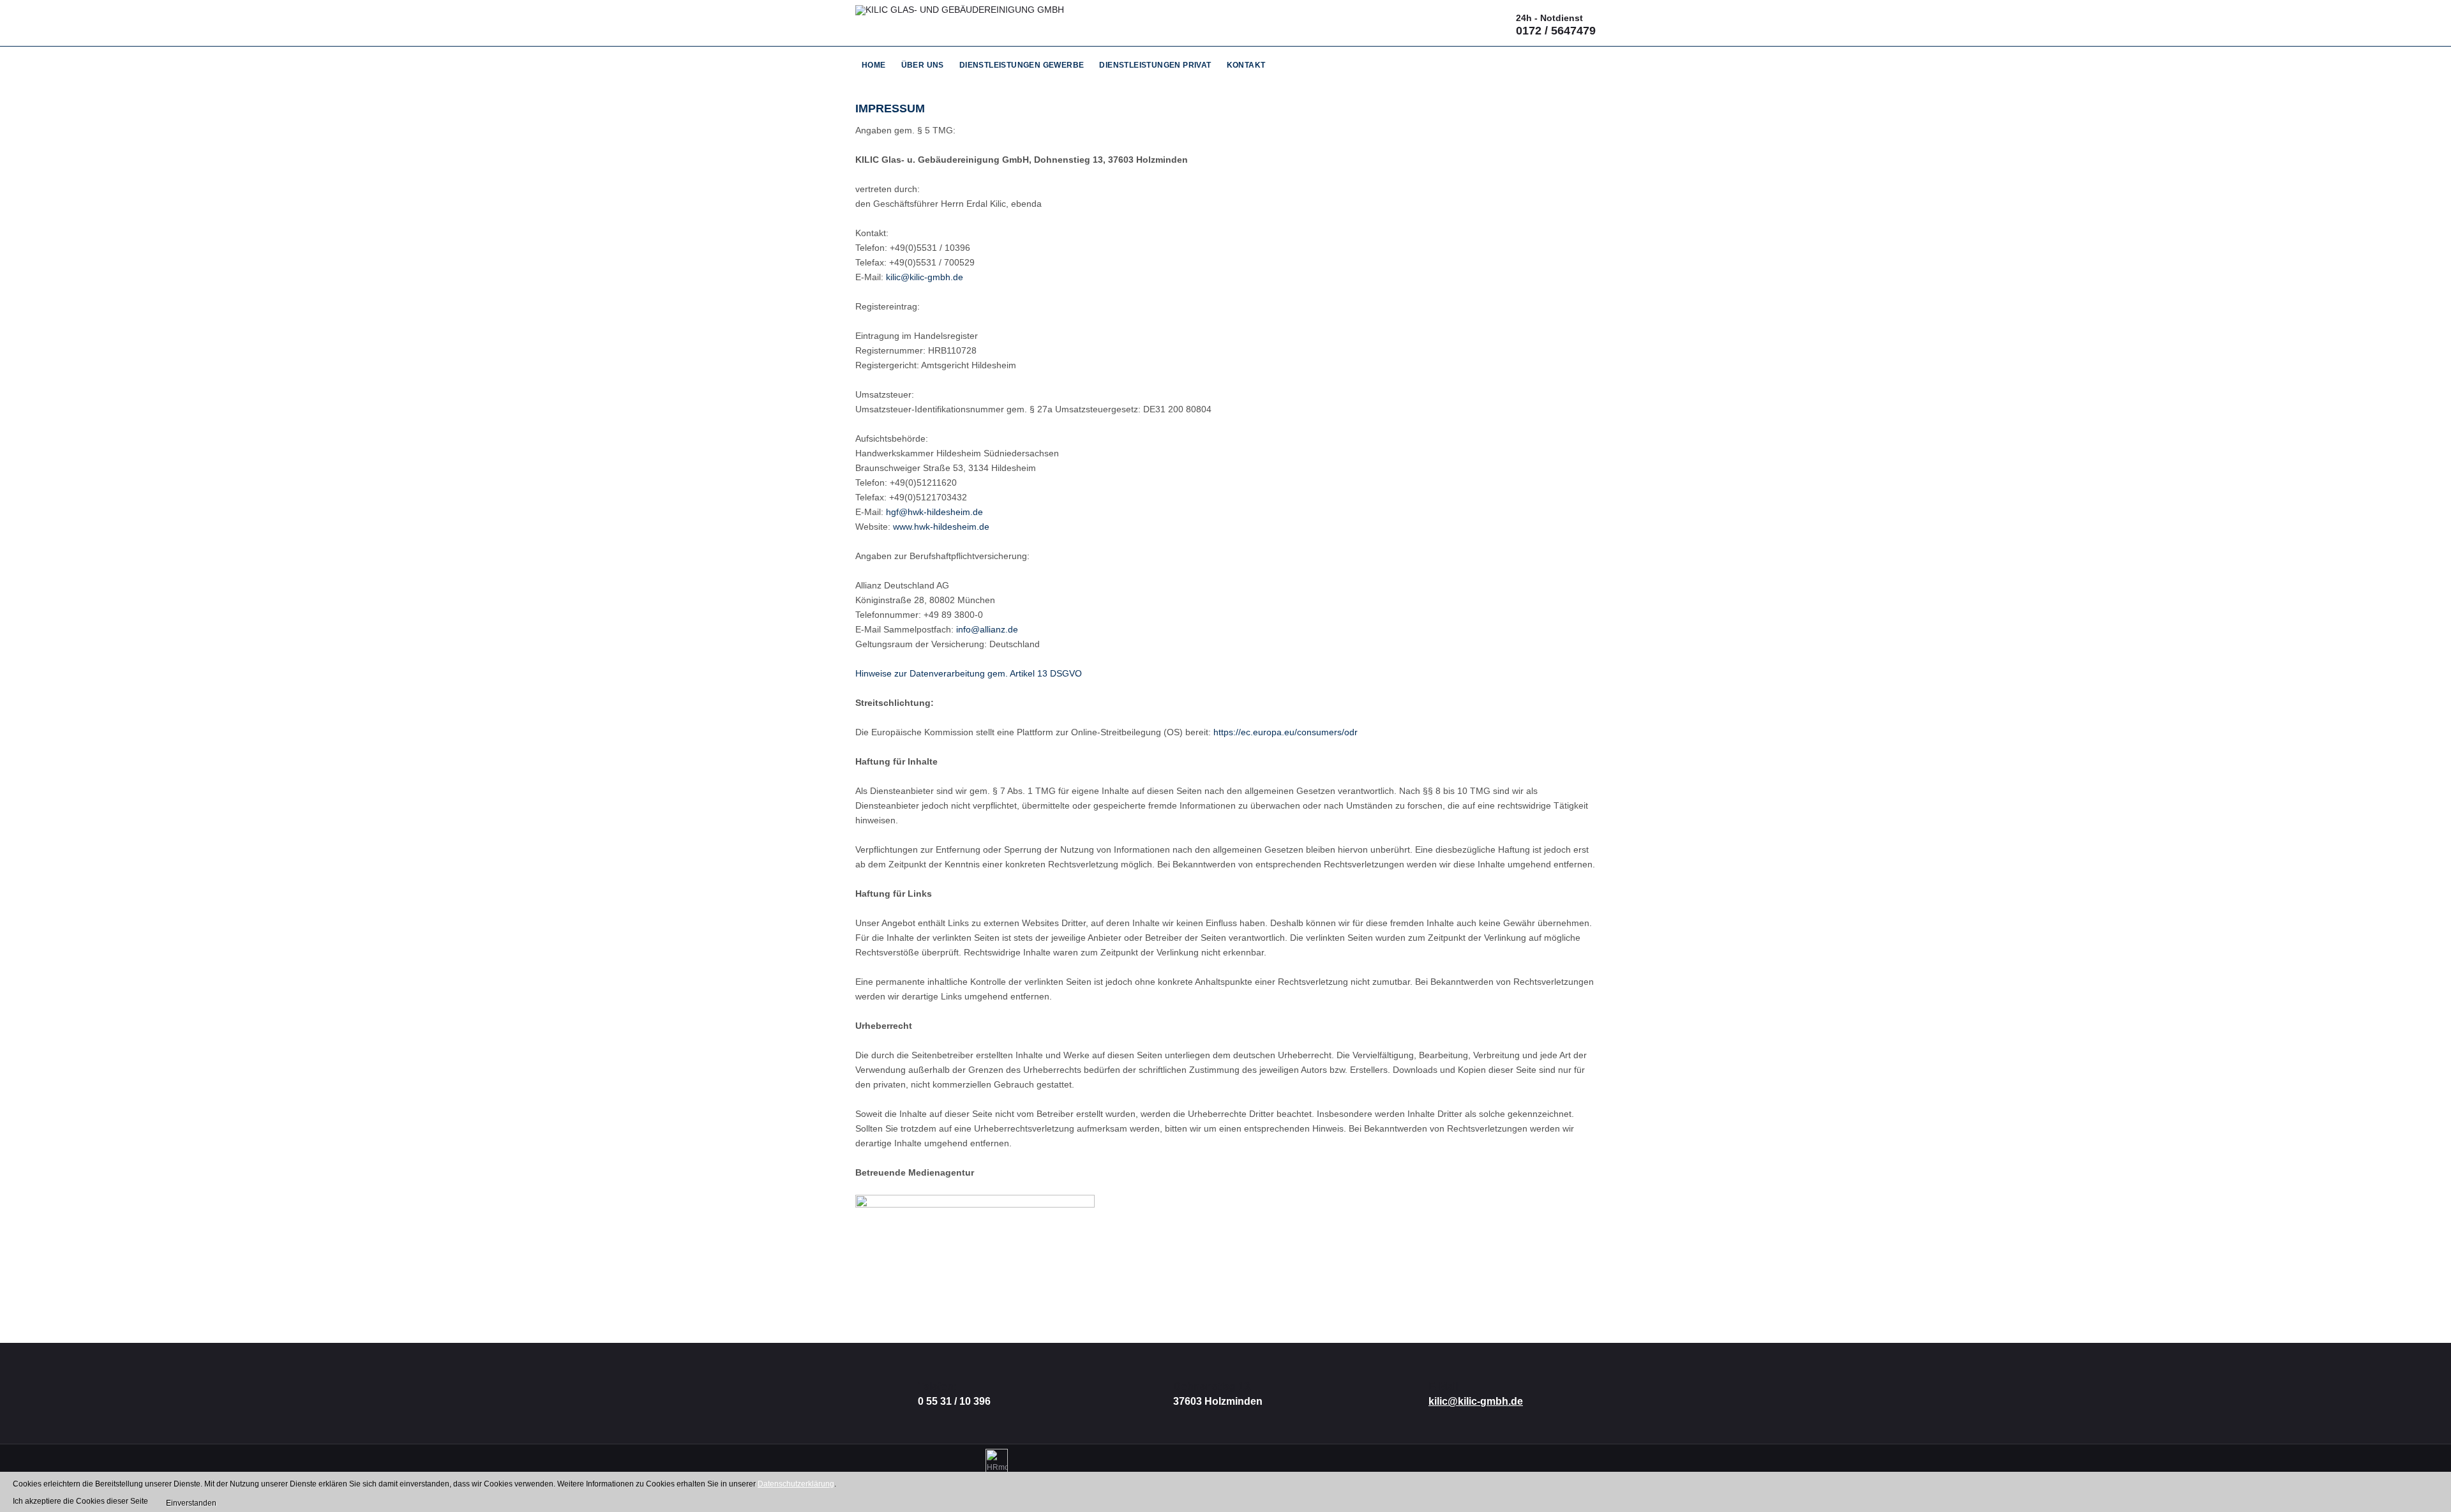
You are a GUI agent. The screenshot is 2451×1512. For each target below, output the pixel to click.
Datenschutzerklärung (796, 1484)
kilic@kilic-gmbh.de (925, 277)
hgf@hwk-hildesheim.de (934, 512)
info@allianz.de (987, 629)
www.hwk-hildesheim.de (941, 527)
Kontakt (1246, 65)
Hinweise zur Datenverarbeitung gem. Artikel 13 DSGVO (969, 673)
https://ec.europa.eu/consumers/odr (1285, 732)
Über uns (923, 65)
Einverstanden (191, 1500)
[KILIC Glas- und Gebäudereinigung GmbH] (961, 10)
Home (874, 65)
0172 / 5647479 (1556, 31)
